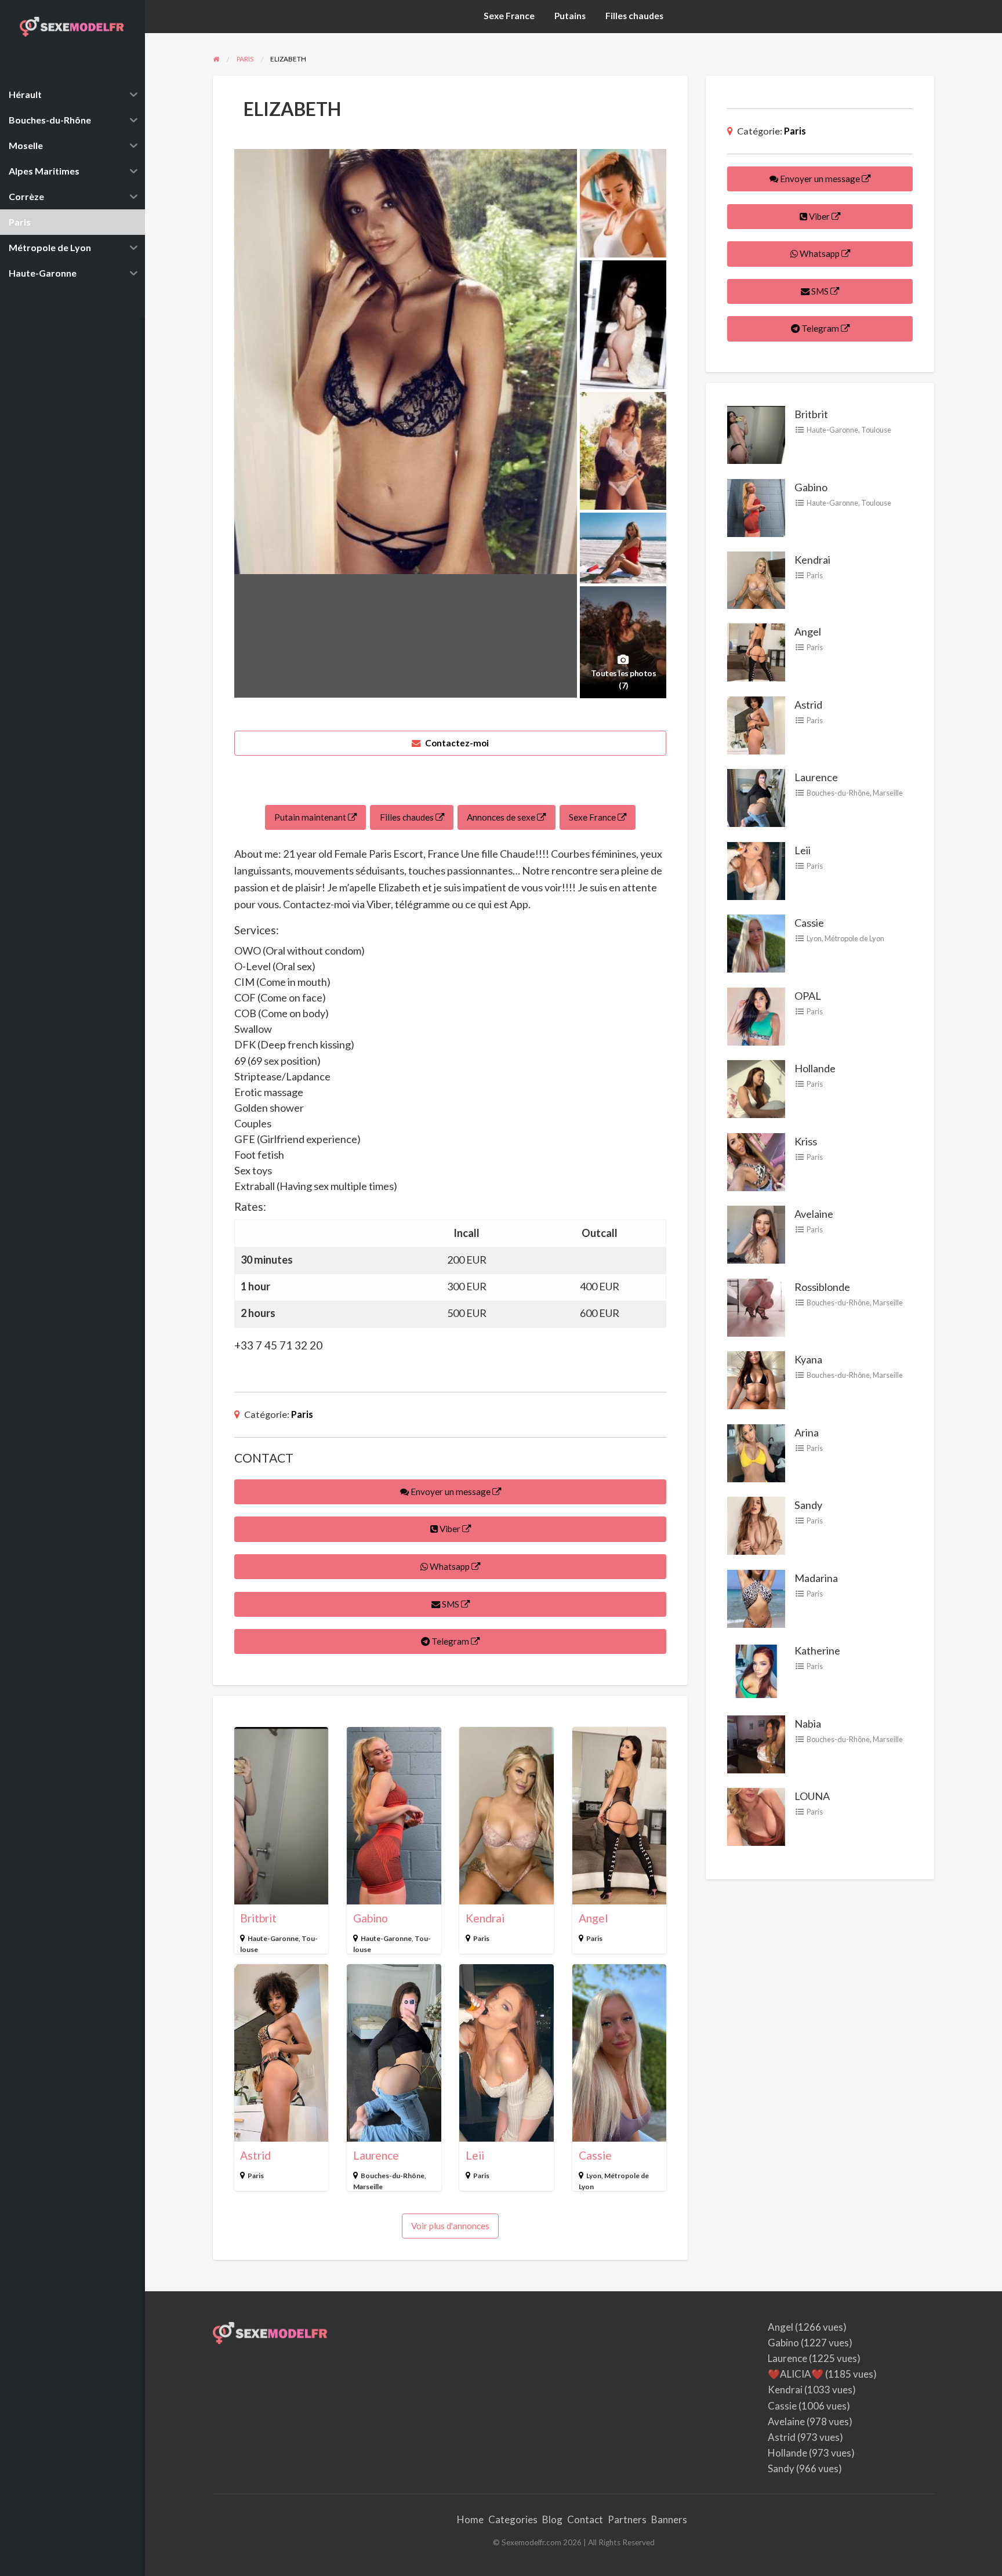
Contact (585, 2519)
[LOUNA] (756, 1816)
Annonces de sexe (502, 817)
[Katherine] (756, 1670)
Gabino (371, 1918)
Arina (807, 1432)
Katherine (817, 1650)
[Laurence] (756, 797)
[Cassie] (756, 942)
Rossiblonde (822, 1287)
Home (470, 2519)
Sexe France (509, 16)
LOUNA (812, 1796)
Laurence (376, 2155)
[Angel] (756, 651)
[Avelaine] (756, 1233)
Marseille (368, 2187)
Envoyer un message (451, 1492)
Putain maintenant (311, 817)
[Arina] (756, 1452)
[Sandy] (756, 1525)
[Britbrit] (756, 434)
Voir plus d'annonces (450, 2226)
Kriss (806, 1141)
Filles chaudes (634, 16)
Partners (627, 2519)
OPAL (808, 996)
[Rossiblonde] (756, 1307)
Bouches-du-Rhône (393, 2176)
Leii (475, 2155)
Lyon (594, 2176)
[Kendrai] (756, 579)
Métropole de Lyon (854, 938)
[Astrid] (756, 724)
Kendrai (485, 1918)
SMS (451, 1604)
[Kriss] (756, 1161)
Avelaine (814, 1214)
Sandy (808, 1505)
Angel (593, 1918)
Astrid (255, 2155)
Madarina (816, 1578)
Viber (450, 1529)
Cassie (595, 2155)
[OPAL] (756, 1015)
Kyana (808, 1359)
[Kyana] (756, 1379)
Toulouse (876, 430)
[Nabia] (756, 1743)
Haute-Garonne (273, 1938)
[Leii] (756, 870)
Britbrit (258, 1918)
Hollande (815, 1068)
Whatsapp (450, 1566)
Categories (513, 2519)
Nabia (808, 1724)
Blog (552, 2519)
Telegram (450, 1641)
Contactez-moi (456, 743)
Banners (669, 2519)
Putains (570, 16)
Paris (302, 1414)
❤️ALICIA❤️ (796, 2374)
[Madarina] (756, 1598)
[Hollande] (756, 1088)
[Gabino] (756, 506)
